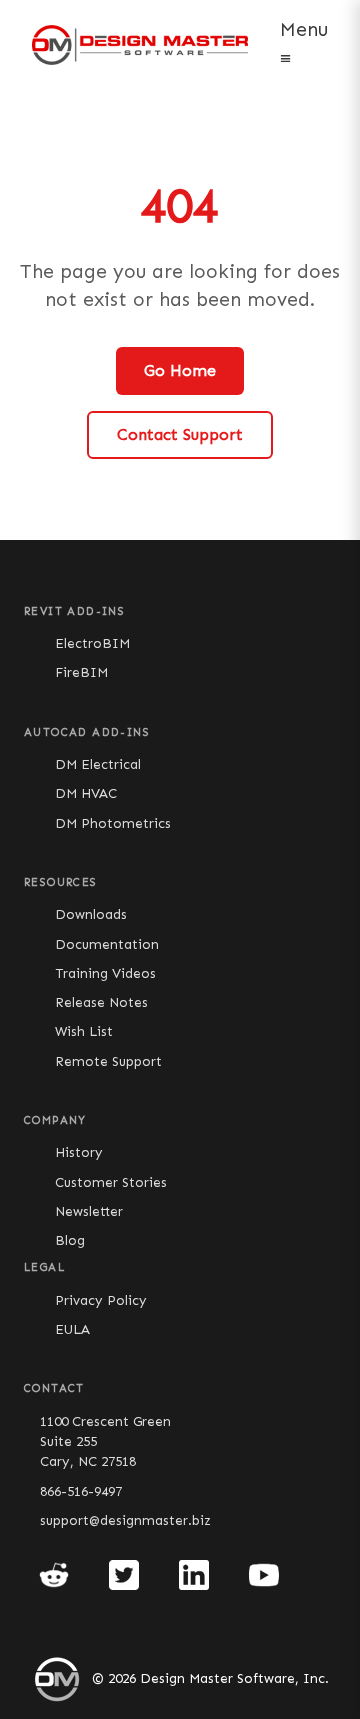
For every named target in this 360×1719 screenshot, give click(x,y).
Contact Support (180, 434)
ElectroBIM (92, 643)
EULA (72, 1329)
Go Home (180, 370)
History (79, 1152)
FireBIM (81, 672)
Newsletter (89, 1211)
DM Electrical (98, 764)
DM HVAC (86, 793)
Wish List (84, 1031)
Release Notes (101, 1002)
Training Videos (105, 973)
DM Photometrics (113, 823)
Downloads (91, 914)
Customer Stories (111, 1182)
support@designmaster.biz (125, 1520)
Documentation (107, 944)
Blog (70, 1240)
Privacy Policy (101, 1300)
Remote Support (108, 1061)
